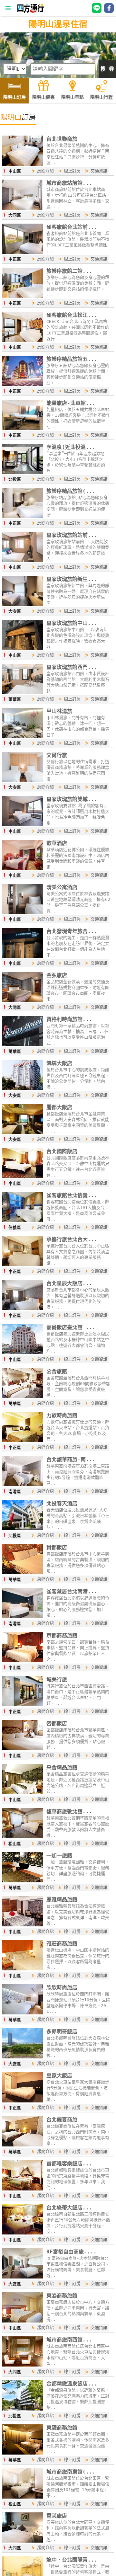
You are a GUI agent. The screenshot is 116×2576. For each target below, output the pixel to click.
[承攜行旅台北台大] (23, 1265)
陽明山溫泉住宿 (58, 24)
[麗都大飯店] (23, 1133)
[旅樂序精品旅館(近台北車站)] (23, 516)
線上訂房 (72, 171)
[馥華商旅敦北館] (23, 1837)
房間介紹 (45, 171)
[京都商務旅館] (23, 1661)
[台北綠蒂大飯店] (23, 2233)
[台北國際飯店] (23, 1177)
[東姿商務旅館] (23, 2321)
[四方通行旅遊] (30, 11)
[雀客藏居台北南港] (23, 1617)
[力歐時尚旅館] (23, 1441)
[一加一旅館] (23, 1881)
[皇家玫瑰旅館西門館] (23, 693)
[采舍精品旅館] (23, 1793)
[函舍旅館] (23, 1397)
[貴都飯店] (23, 1573)
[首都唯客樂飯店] (23, 2189)
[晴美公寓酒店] (23, 913)
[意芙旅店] (23, 2541)
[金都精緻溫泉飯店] (23, 2409)
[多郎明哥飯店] (23, 2057)
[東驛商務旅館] (23, 2453)
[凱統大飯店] (23, 1089)
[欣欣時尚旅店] (23, 2013)
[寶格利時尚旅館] (23, 1045)
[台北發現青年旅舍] (23, 957)
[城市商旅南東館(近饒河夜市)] (23, 2497)
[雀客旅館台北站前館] (23, 252)
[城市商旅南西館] (23, 2365)
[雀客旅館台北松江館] (23, 340)
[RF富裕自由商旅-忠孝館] (23, 2277)
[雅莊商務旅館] (23, 1969)
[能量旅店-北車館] (23, 428)
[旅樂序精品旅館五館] (23, 384)
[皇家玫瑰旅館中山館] (23, 648)
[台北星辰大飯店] (23, 1309)
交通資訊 (99, 171)
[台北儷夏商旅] (23, 2145)
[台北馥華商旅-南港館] (23, 1485)
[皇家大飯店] (23, 2101)
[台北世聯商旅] (23, 164)
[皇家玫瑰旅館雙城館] (23, 825)
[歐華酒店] (23, 869)
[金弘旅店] (23, 1001)
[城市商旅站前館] (23, 208)
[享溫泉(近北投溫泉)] (23, 472)
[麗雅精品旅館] (23, 1925)
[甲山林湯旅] (23, 737)
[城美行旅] (23, 1705)
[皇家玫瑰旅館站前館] (23, 560)
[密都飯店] (23, 1749)
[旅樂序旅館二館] (23, 296)
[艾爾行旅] (23, 781)
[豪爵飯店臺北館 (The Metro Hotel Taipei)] (23, 1353)
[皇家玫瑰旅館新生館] (23, 604)
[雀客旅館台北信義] (23, 1221)
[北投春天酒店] (23, 1529)
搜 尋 (107, 69)
